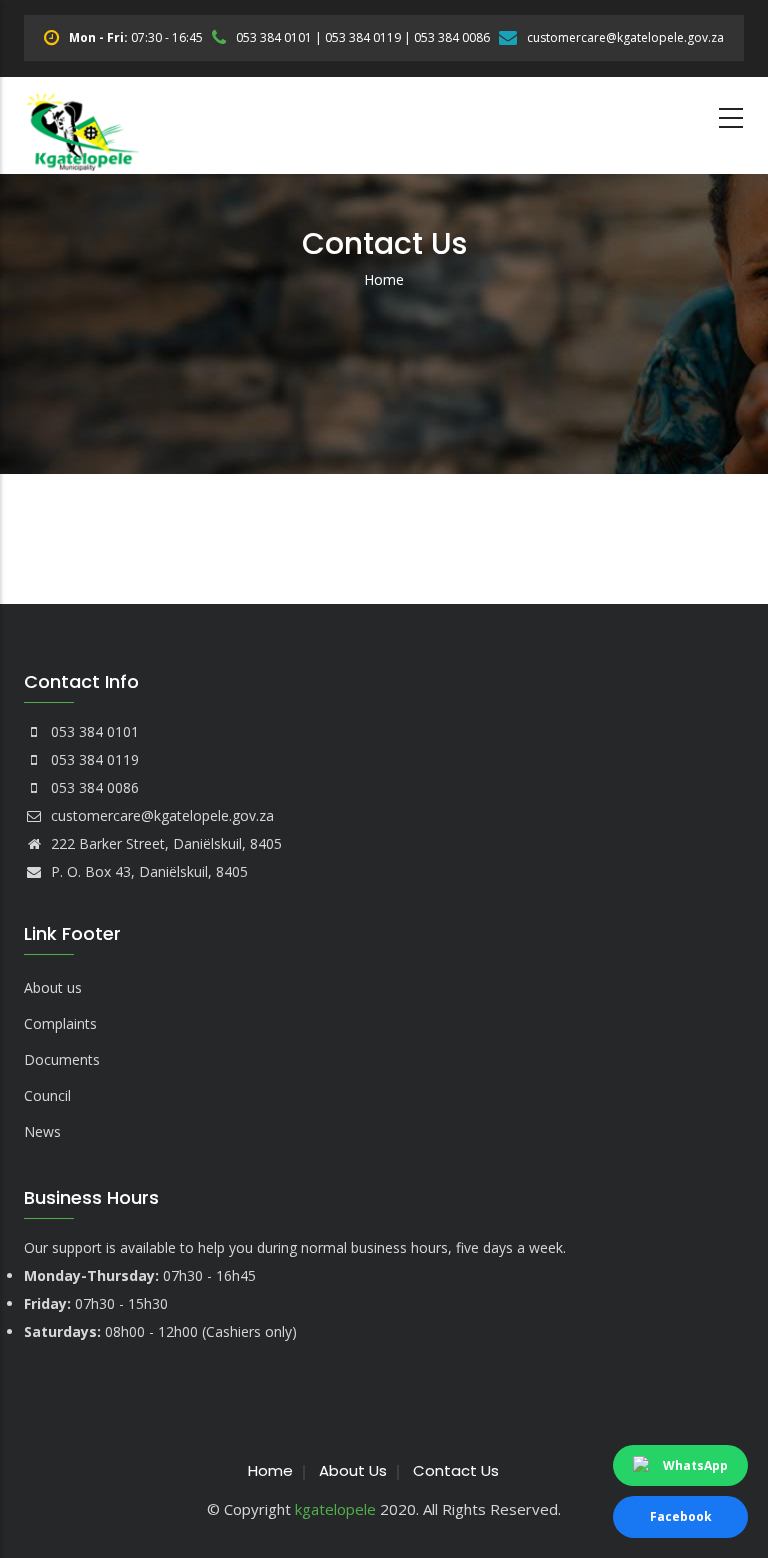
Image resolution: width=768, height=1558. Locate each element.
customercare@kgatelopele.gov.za (625, 37)
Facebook (681, 1516)
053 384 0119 (363, 37)
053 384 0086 (452, 37)
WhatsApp (695, 1465)
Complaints (60, 1023)
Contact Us (456, 1470)
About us (53, 987)
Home (384, 279)
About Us (353, 1470)
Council (47, 1095)
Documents (62, 1059)
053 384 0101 (274, 37)
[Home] (83, 125)
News (42, 1131)
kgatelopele (335, 1509)
